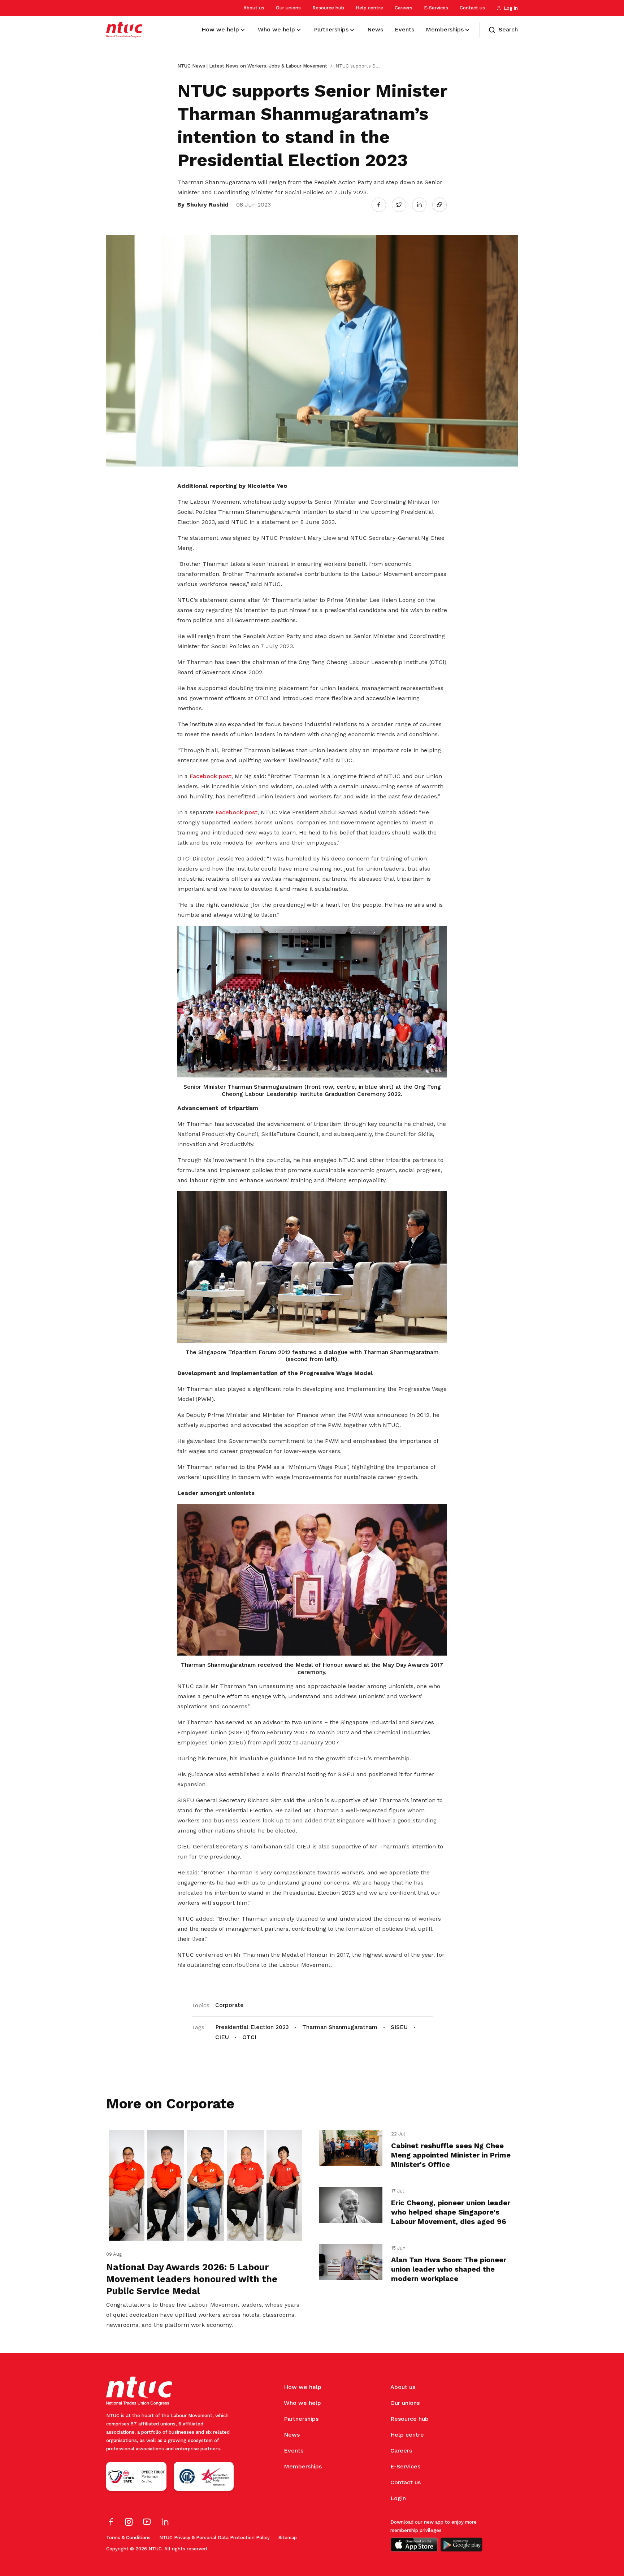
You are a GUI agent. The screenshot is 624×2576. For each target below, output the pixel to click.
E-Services (436, 8)
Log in (511, 8)
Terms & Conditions (128, 2538)
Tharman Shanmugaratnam (340, 2027)
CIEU (222, 2037)
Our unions (288, 8)
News (292, 2435)
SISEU (399, 2027)
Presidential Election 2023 (252, 2027)
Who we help (302, 2403)
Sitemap (288, 2538)
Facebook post (211, 776)
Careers (404, 8)
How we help (303, 2387)
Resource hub (328, 8)
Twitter (403, 204)
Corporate (229, 2005)
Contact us (472, 8)
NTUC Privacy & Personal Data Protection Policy (214, 2538)
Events (294, 2451)
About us (254, 8)
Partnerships (301, 2419)
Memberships (303, 2466)
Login (398, 2498)
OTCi (249, 2037)
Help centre (369, 8)
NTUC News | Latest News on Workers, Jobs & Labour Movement (252, 66)
